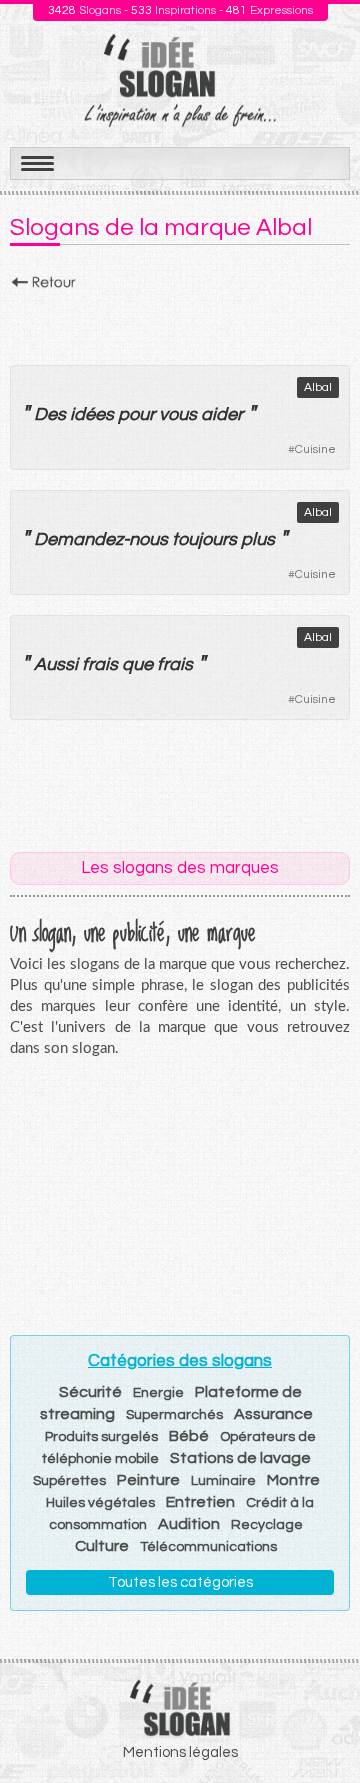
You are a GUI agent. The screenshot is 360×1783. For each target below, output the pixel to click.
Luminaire (223, 1481)
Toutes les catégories (180, 1582)
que (137, 664)
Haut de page (321, 1724)
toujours (204, 539)
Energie (158, 1393)
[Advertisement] (180, 322)
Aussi (56, 664)
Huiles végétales (100, 1503)
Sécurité (90, 1392)
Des (50, 414)
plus (258, 539)
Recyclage (267, 1525)
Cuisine (315, 449)
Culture (102, 1546)
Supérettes (69, 1481)
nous (148, 539)
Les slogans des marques (180, 868)
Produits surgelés (101, 1437)
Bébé (189, 1436)
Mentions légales (180, 1752)
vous (178, 414)
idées (92, 414)
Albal (318, 387)
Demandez (78, 539)
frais (100, 664)
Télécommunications (208, 1547)
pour (136, 414)
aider (222, 414)
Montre (293, 1480)
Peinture (148, 1480)
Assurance (273, 1414)
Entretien (200, 1502)
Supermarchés (174, 1415)
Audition (189, 1524)
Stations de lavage (240, 1458)
